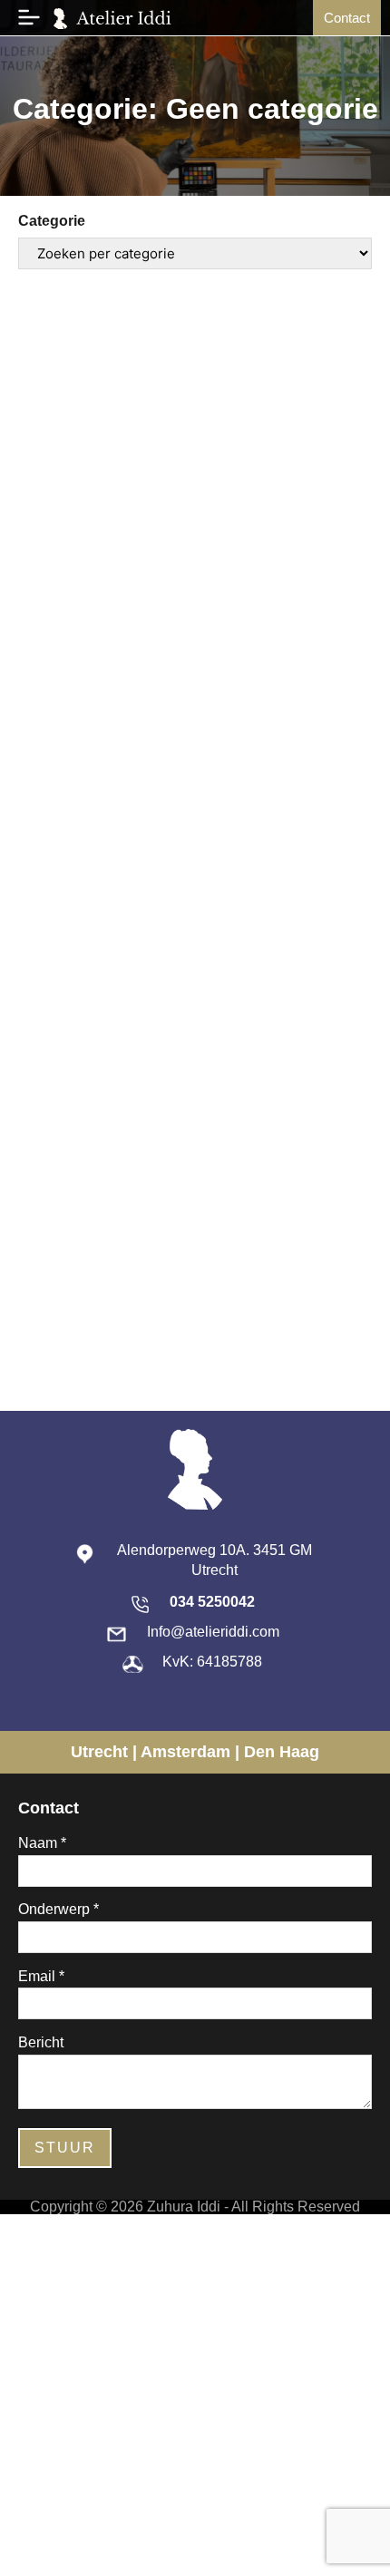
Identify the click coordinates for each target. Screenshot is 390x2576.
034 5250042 (212, 1602)
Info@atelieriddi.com (213, 1632)
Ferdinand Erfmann (114, 693)
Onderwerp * (58, 1910)
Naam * (42, 1843)
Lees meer (107, 871)
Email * (41, 1977)
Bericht (41, 2043)
